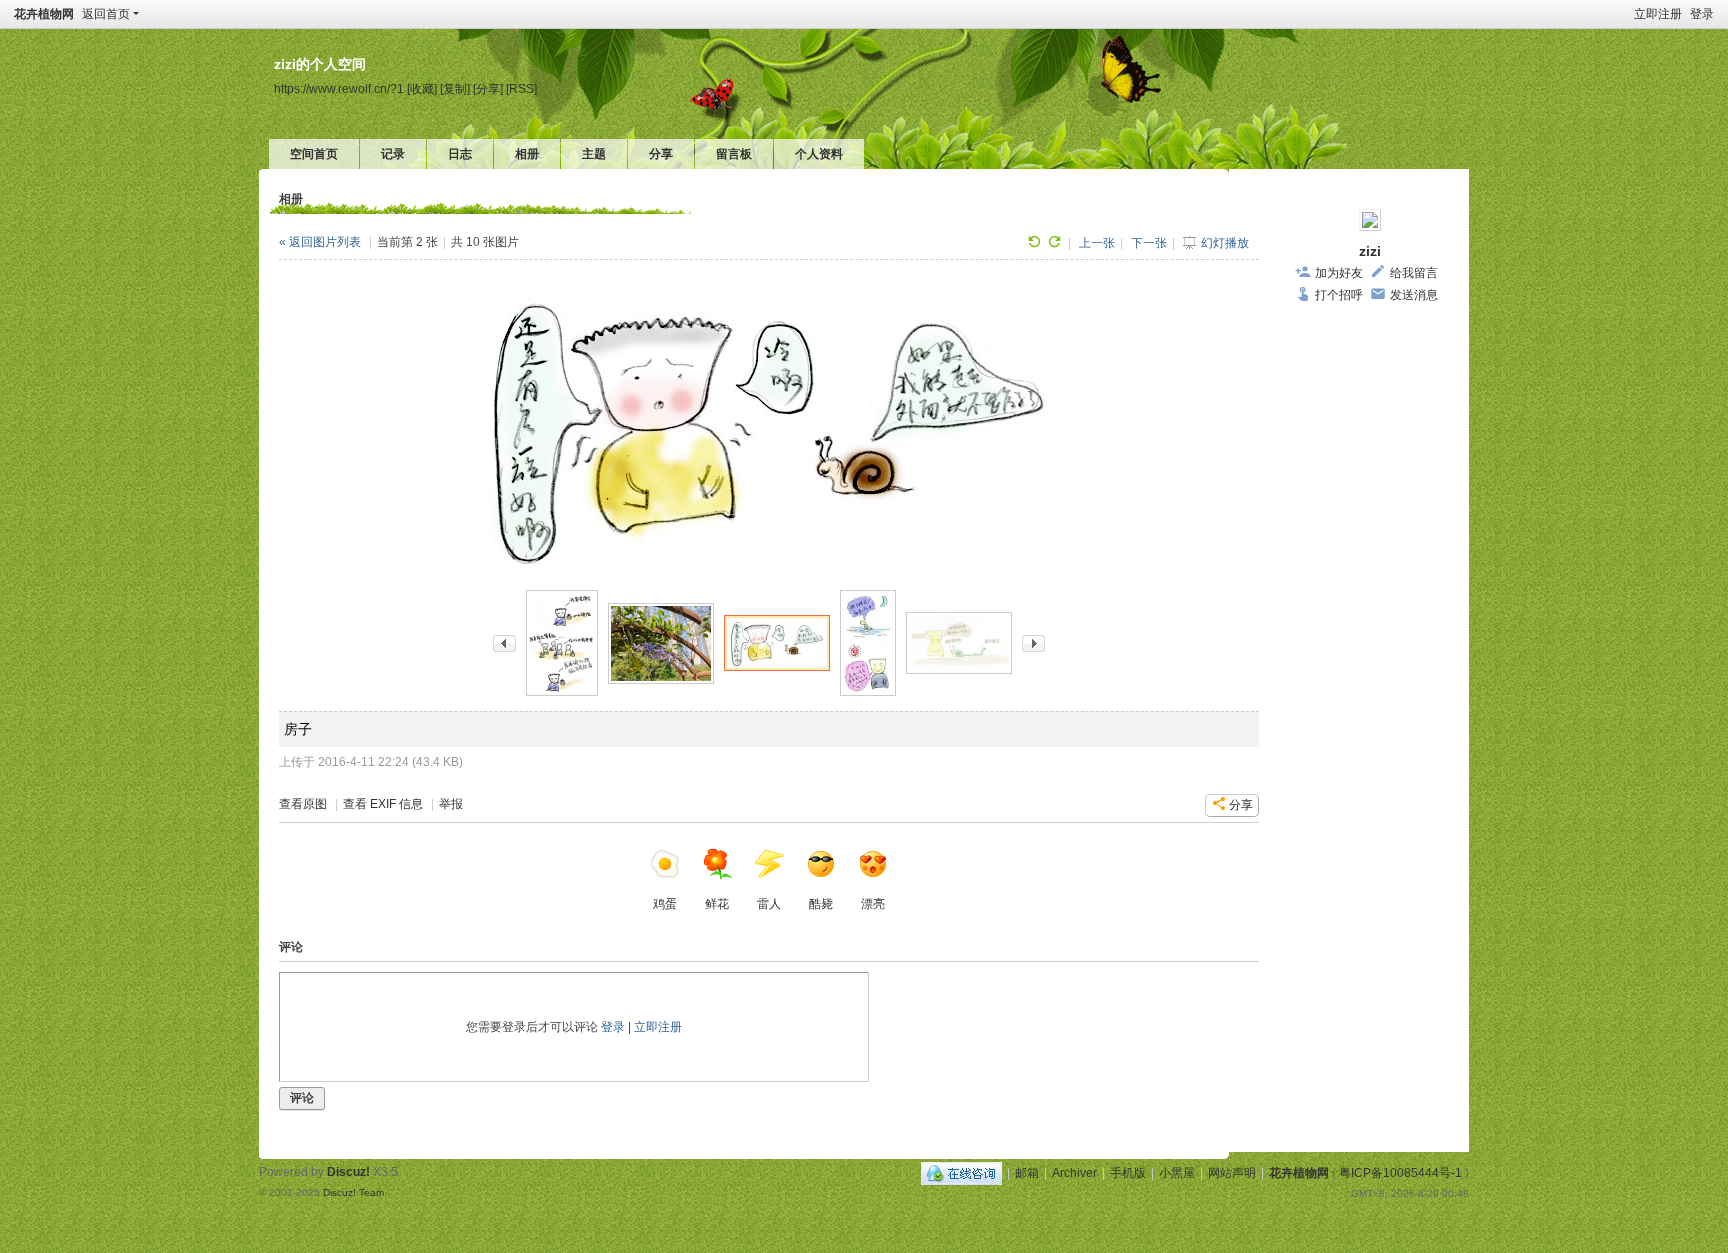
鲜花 (717, 904)
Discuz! (348, 1172)
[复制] (455, 88)
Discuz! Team (353, 1192)
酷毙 (821, 904)
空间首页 (314, 154)
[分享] (488, 88)
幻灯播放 (1225, 243)
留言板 (734, 154)
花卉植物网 (44, 14)
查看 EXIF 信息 (383, 804)
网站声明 (1232, 1173)
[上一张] (504, 643)
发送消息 (1414, 295)
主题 (594, 154)
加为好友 (1339, 273)
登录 (1702, 14)
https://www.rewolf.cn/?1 (339, 88)
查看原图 (303, 804)
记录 (393, 154)
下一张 (1149, 243)
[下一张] (1033, 643)
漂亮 (873, 904)
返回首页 (106, 14)
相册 (527, 154)
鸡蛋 (665, 904)
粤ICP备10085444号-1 (1400, 1173)
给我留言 (1414, 273)
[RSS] (521, 88)
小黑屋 (1177, 1173)
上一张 (1097, 243)
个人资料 (819, 154)
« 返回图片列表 (320, 242)
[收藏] (422, 88)
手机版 (1128, 1173)
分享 (661, 154)
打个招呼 (1339, 295)
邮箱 (1027, 1173)
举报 (451, 804)
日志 (460, 154)
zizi (1370, 251)
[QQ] (961, 1173)
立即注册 (1658, 14)
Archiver (1074, 1173)
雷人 (769, 904)
